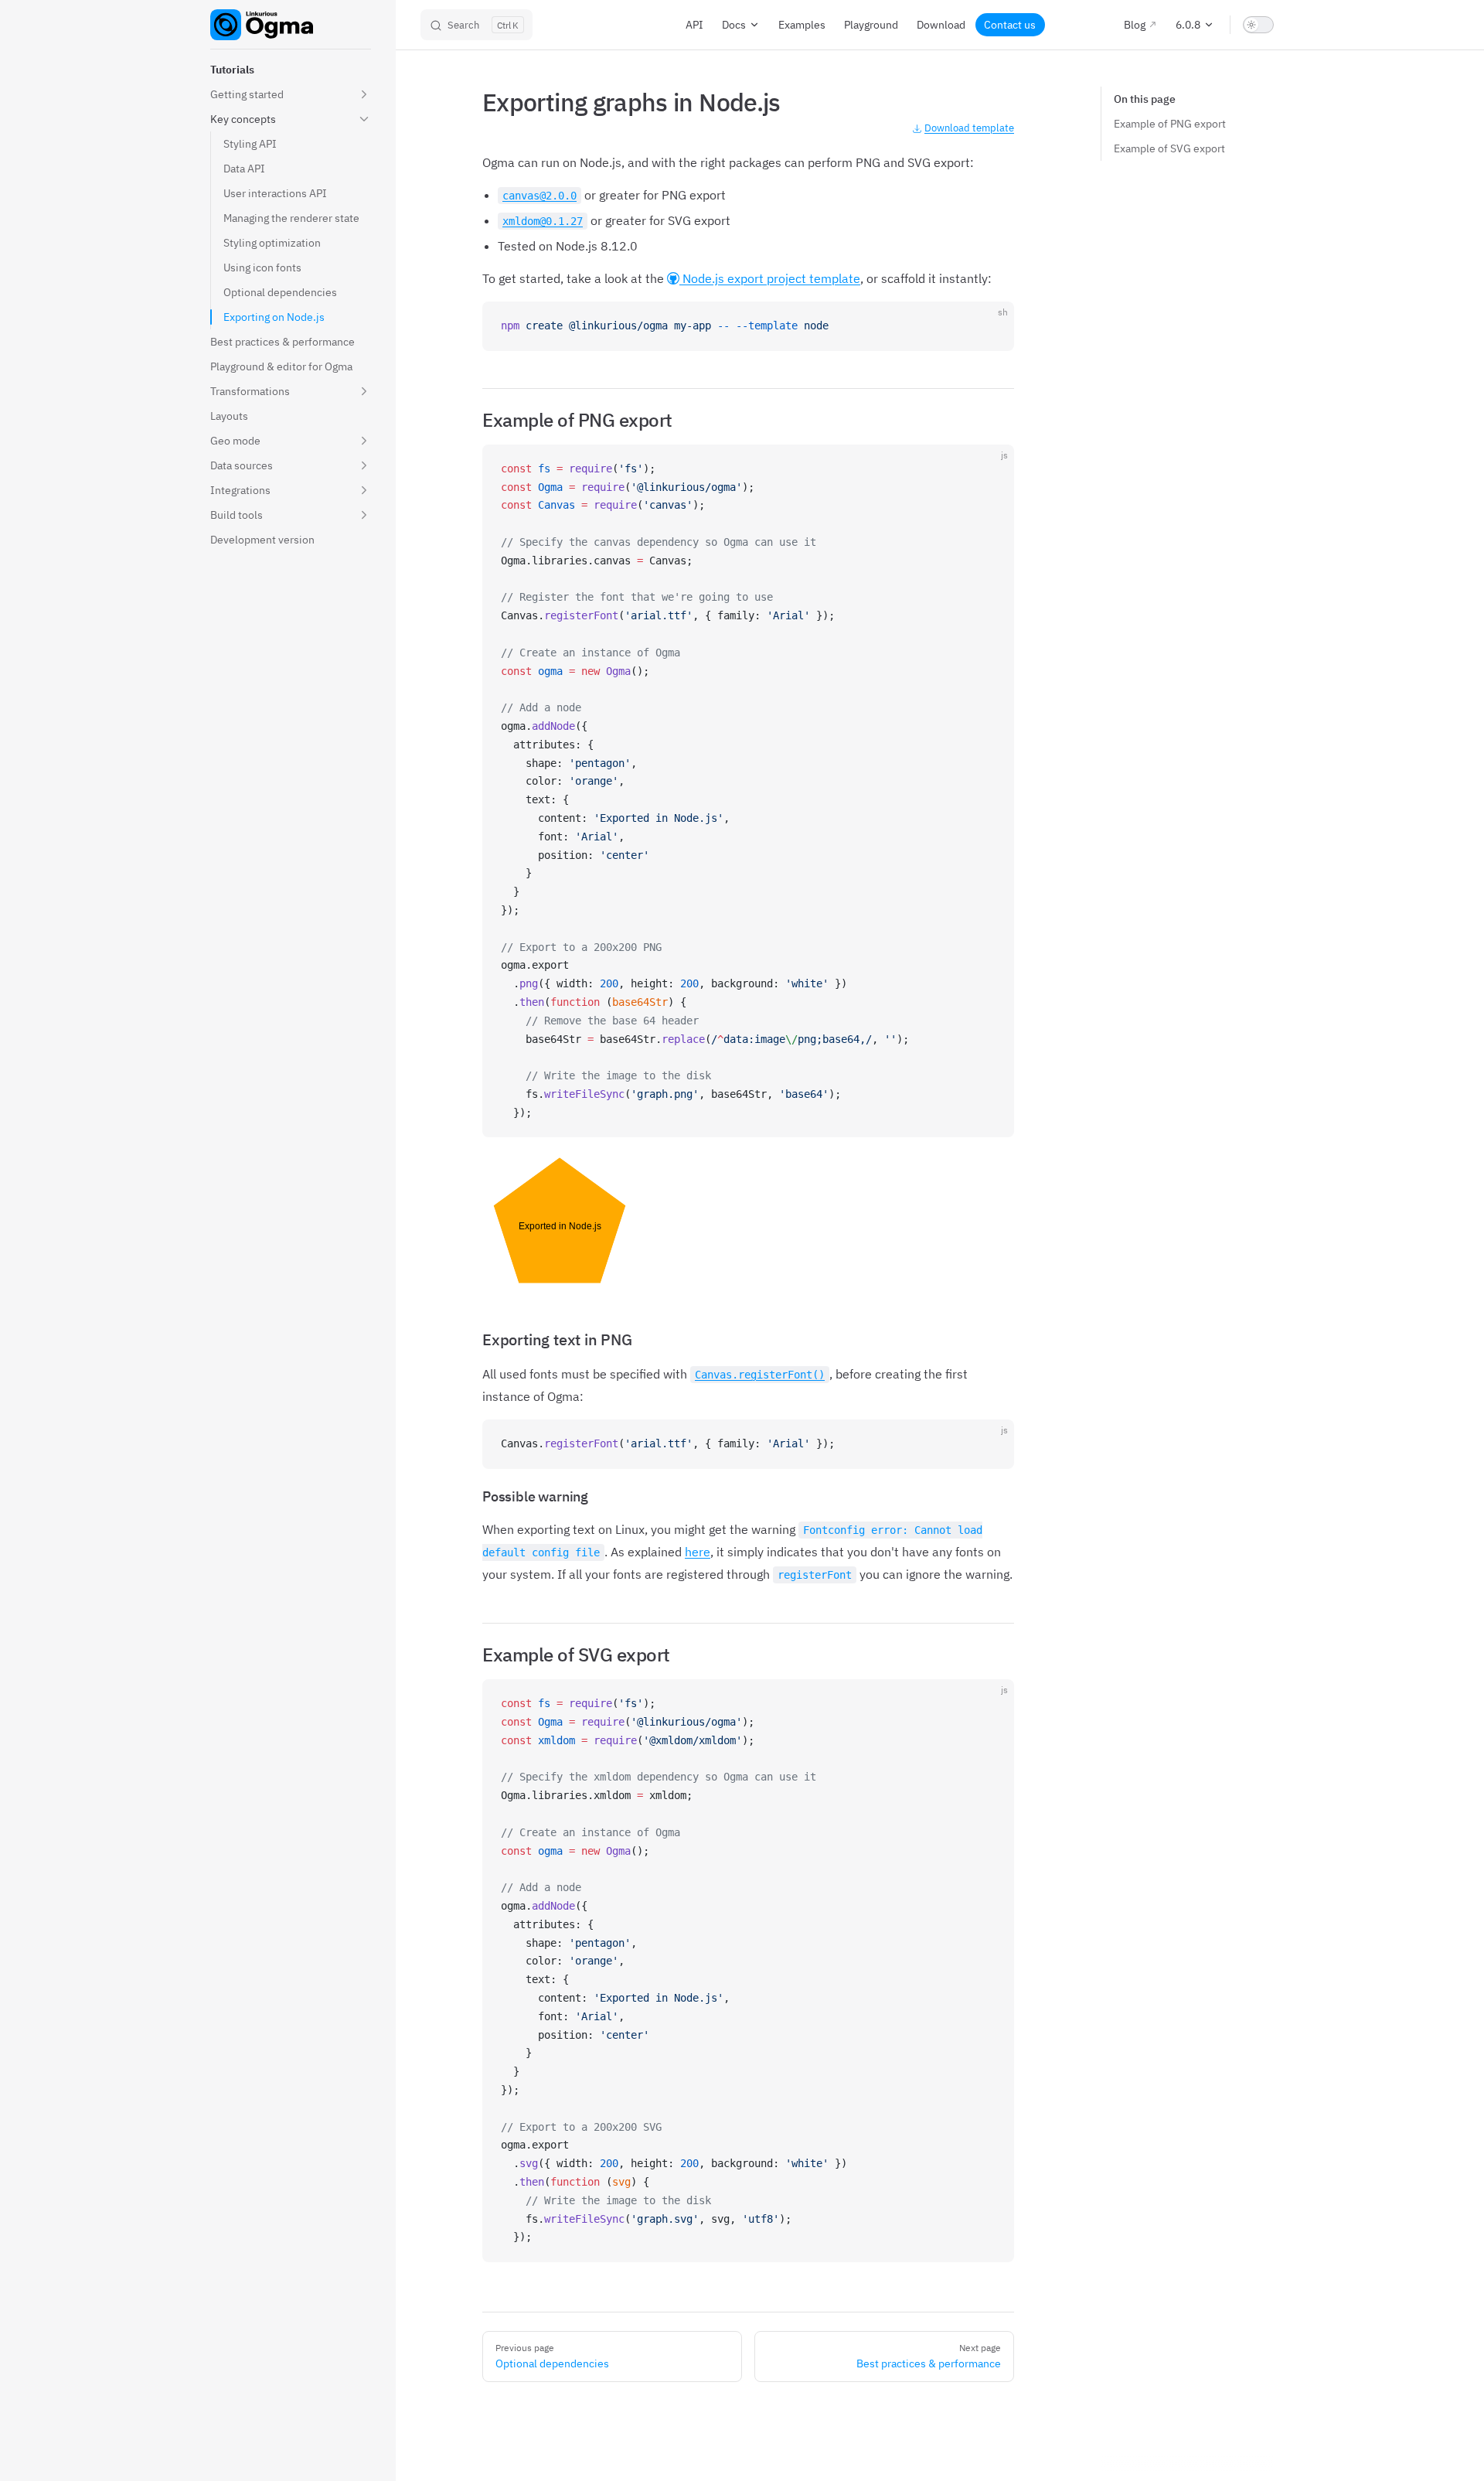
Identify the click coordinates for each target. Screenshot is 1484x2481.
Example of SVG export (1169, 148)
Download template (969, 128)
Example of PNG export (1170, 124)
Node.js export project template (770, 278)
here (698, 1552)
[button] (291, 70)
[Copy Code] (989, 326)
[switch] (1258, 25)
